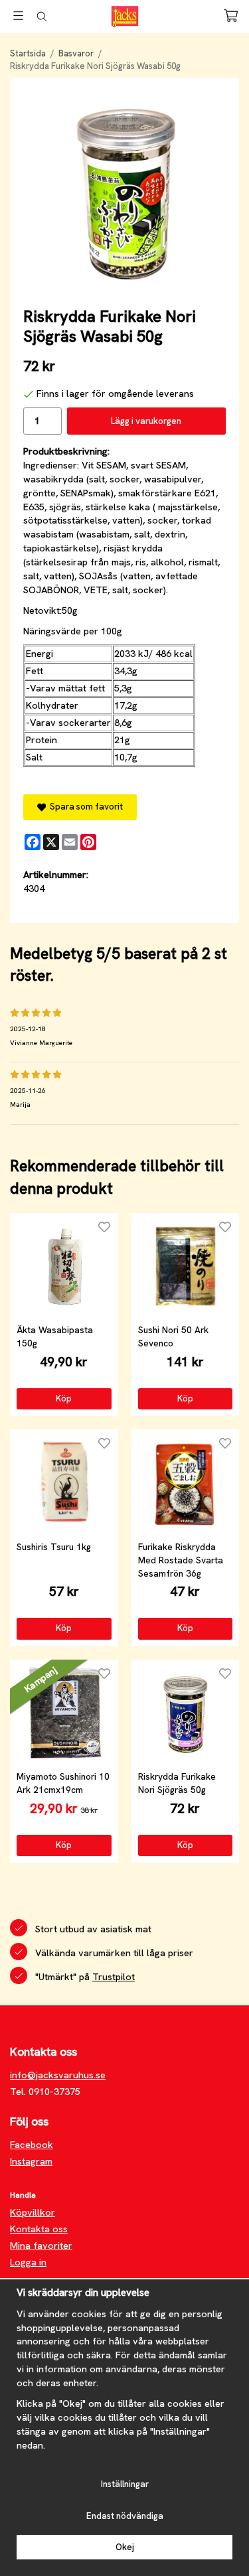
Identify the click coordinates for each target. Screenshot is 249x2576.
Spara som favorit (84, 807)
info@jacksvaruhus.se (58, 2075)
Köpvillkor (33, 2212)
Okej (125, 2547)
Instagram (31, 2161)
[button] (64, 1399)
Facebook (32, 2145)
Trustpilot (114, 1977)
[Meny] (18, 16)
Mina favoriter (41, 2246)
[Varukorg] (231, 16)
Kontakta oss (39, 2229)
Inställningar (125, 2484)
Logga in (28, 2262)
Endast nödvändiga (125, 2516)
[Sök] (41, 17)
